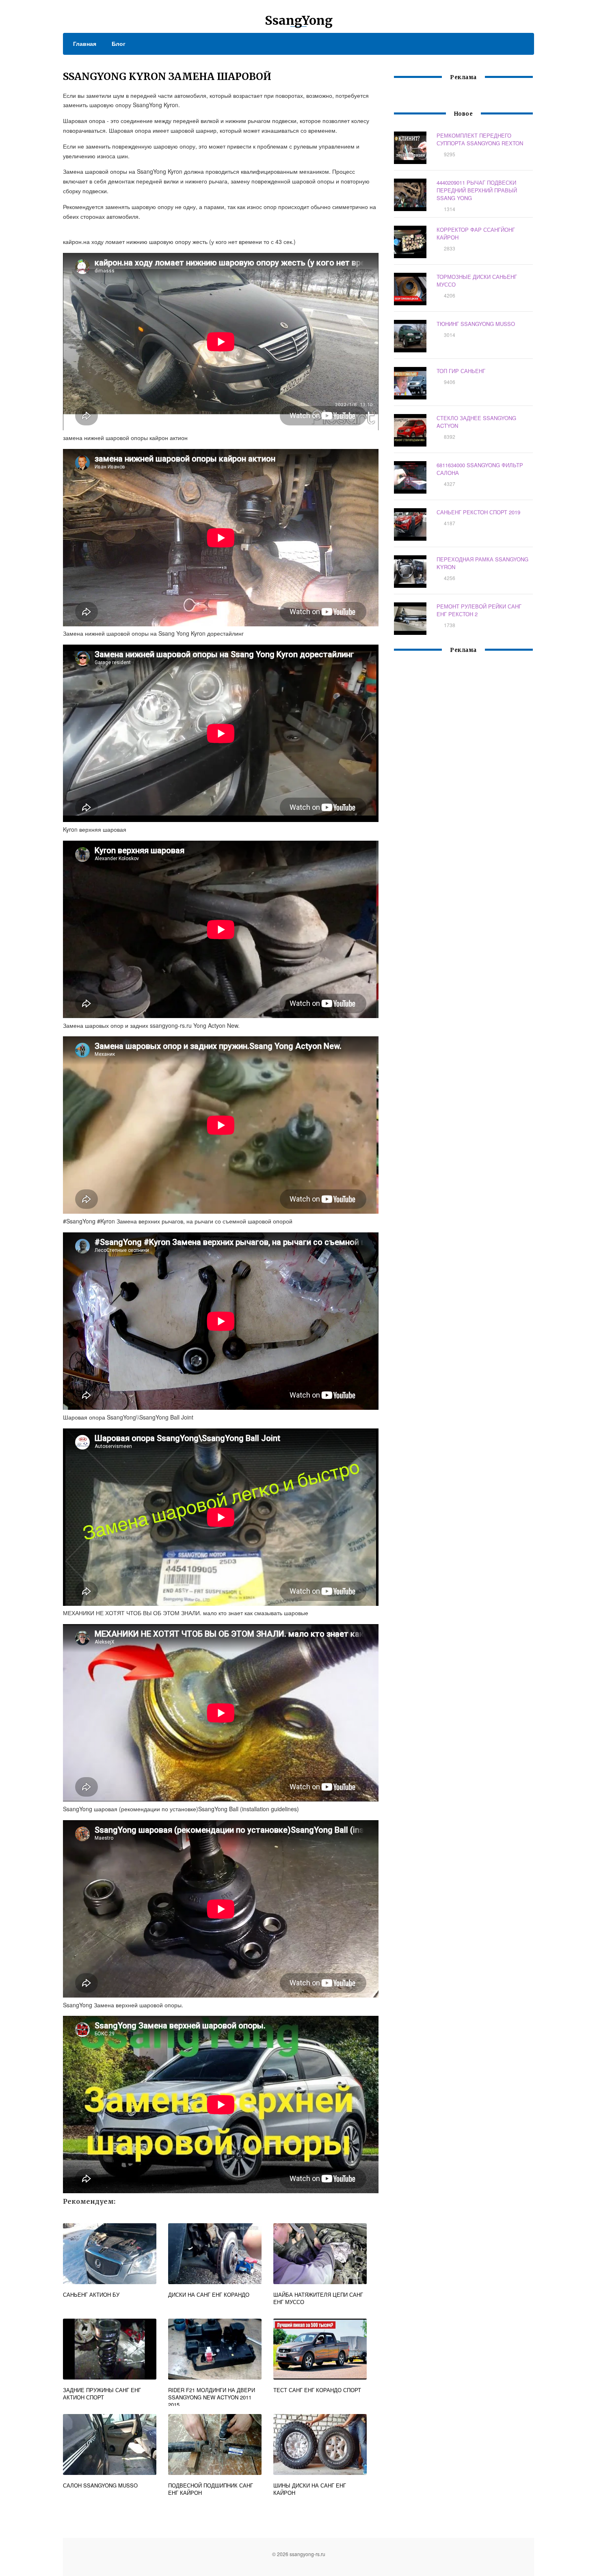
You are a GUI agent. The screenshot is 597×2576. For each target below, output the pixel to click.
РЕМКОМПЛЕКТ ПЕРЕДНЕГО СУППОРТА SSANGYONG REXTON (480, 139)
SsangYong (299, 20)
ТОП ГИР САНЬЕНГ (461, 371)
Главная (85, 43)
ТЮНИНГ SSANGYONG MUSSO (476, 324)
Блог (119, 43)
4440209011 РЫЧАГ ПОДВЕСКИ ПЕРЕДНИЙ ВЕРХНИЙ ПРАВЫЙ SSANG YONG (477, 190)
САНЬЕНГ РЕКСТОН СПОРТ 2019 (478, 512)
